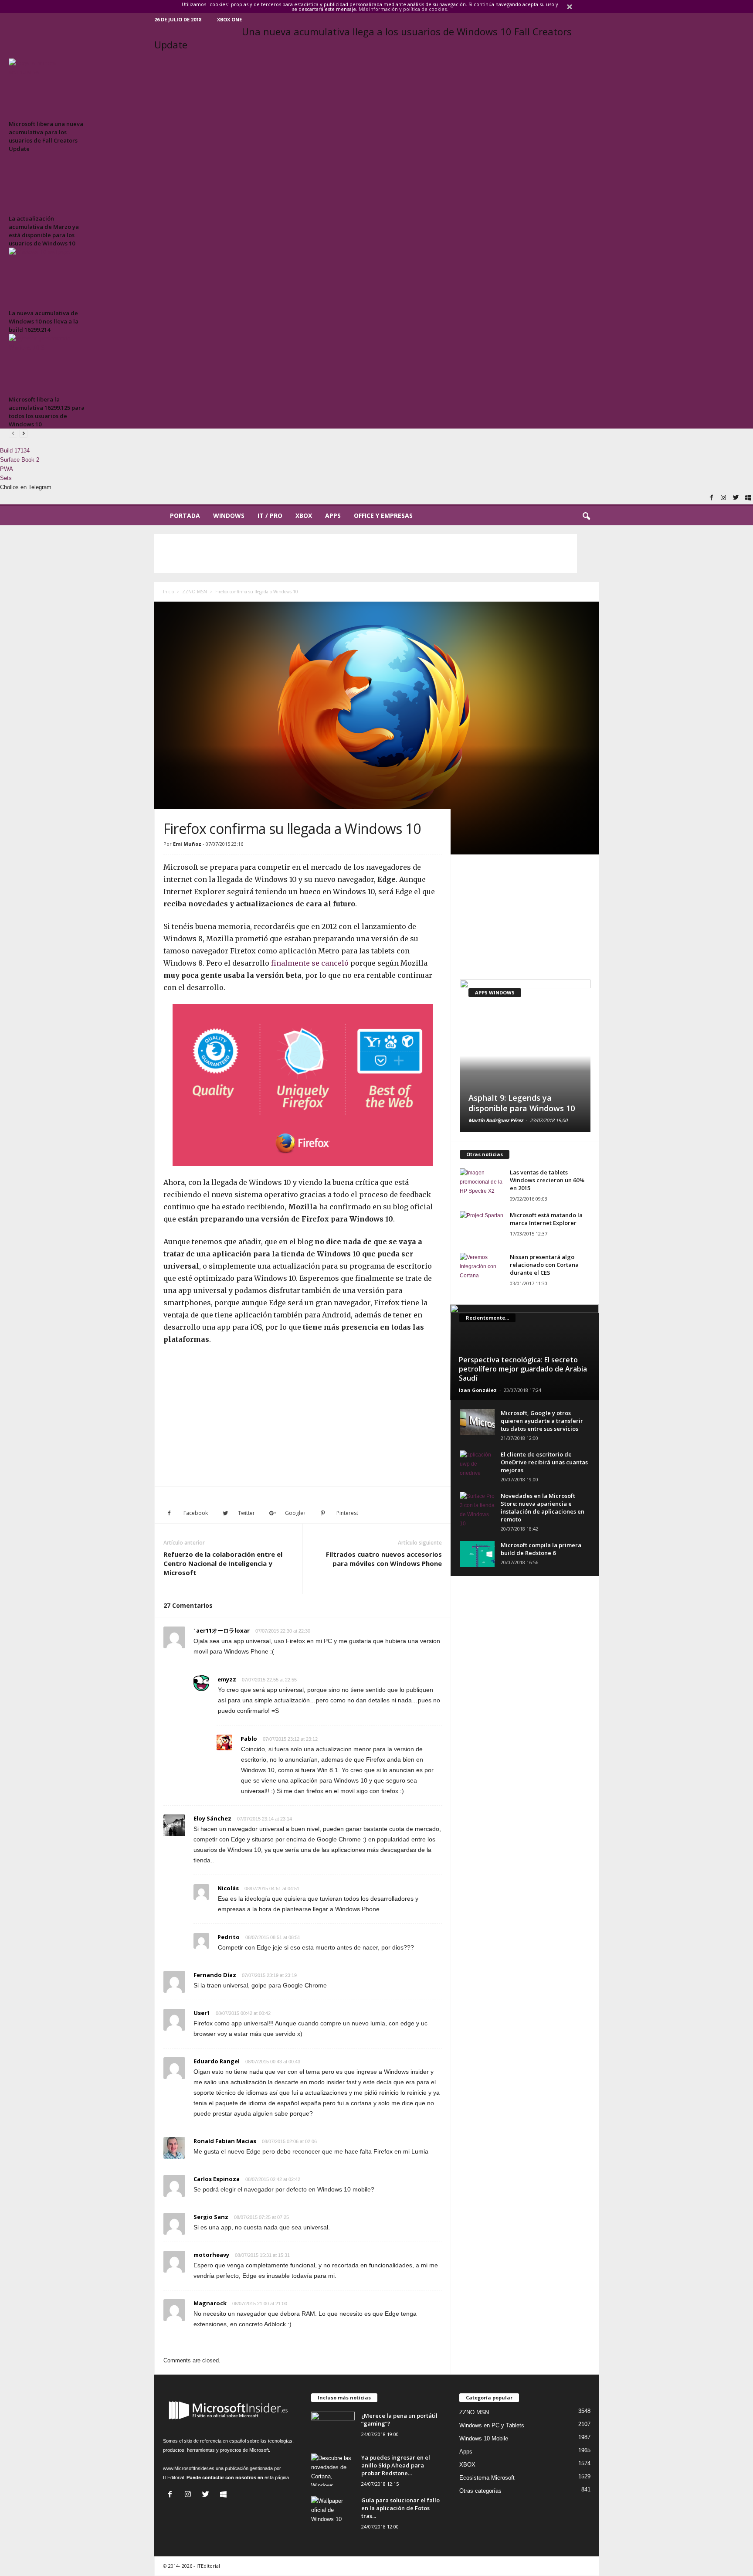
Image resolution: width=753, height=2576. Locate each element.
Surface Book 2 (20, 460)
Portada (185, 516)
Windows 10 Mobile (484, 2438)
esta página (277, 2477)
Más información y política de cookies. (403, 9)
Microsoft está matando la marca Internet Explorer (546, 1219)
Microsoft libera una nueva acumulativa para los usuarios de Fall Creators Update (46, 136)
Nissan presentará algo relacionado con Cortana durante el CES (544, 1265)
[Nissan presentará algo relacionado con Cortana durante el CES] (482, 1269)
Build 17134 (15, 451)
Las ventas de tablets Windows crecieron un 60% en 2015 (547, 1180)
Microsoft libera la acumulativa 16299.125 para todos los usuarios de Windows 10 (47, 412)
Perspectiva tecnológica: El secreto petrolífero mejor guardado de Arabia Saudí (523, 1369)
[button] (586, 517)
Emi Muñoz (187, 844)
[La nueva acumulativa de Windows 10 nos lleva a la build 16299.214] (48, 277)
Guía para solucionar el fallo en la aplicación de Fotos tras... (400, 2508)
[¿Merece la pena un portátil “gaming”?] (333, 2428)
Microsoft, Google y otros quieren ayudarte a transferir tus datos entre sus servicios (542, 1421)
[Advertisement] (366, 554)
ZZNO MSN (195, 592)
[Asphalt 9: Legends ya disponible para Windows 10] (525, 1056)
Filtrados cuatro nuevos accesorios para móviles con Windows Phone (384, 1559)
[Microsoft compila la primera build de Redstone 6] (477, 1554)
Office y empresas (383, 516)
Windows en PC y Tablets (492, 2425)
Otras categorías (480, 2491)
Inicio (168, 592)
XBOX (304, 516)
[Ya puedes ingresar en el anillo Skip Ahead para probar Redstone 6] (333, 2470)
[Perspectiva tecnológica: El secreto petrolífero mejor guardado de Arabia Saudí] (524, 1352)
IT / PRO (270, 516)
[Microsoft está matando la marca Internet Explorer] (482, 1227)
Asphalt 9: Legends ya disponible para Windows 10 (522, 1103)
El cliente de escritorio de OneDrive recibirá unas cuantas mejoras (544, 1462)
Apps (333, 516)
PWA (7, 469)
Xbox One (229, 19)
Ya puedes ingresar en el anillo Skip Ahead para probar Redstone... (396, 2465)
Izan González (478, 1390)
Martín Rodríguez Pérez (496, 1120)
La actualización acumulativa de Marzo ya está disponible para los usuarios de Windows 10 (44, 231)
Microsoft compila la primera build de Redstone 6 (541, 1549)
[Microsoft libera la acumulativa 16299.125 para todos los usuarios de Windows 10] (48, 363)
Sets (6, 478)
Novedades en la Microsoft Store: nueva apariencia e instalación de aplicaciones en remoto (543, 1507)
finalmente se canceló (310, 963)
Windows (229, 516)
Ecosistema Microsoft (487, 2478)
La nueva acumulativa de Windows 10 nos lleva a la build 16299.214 (44, 321)
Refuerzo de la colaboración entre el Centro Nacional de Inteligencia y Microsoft (223, 1563)
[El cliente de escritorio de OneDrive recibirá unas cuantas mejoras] (477, 1464)
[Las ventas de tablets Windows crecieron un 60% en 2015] (482, 1185)
